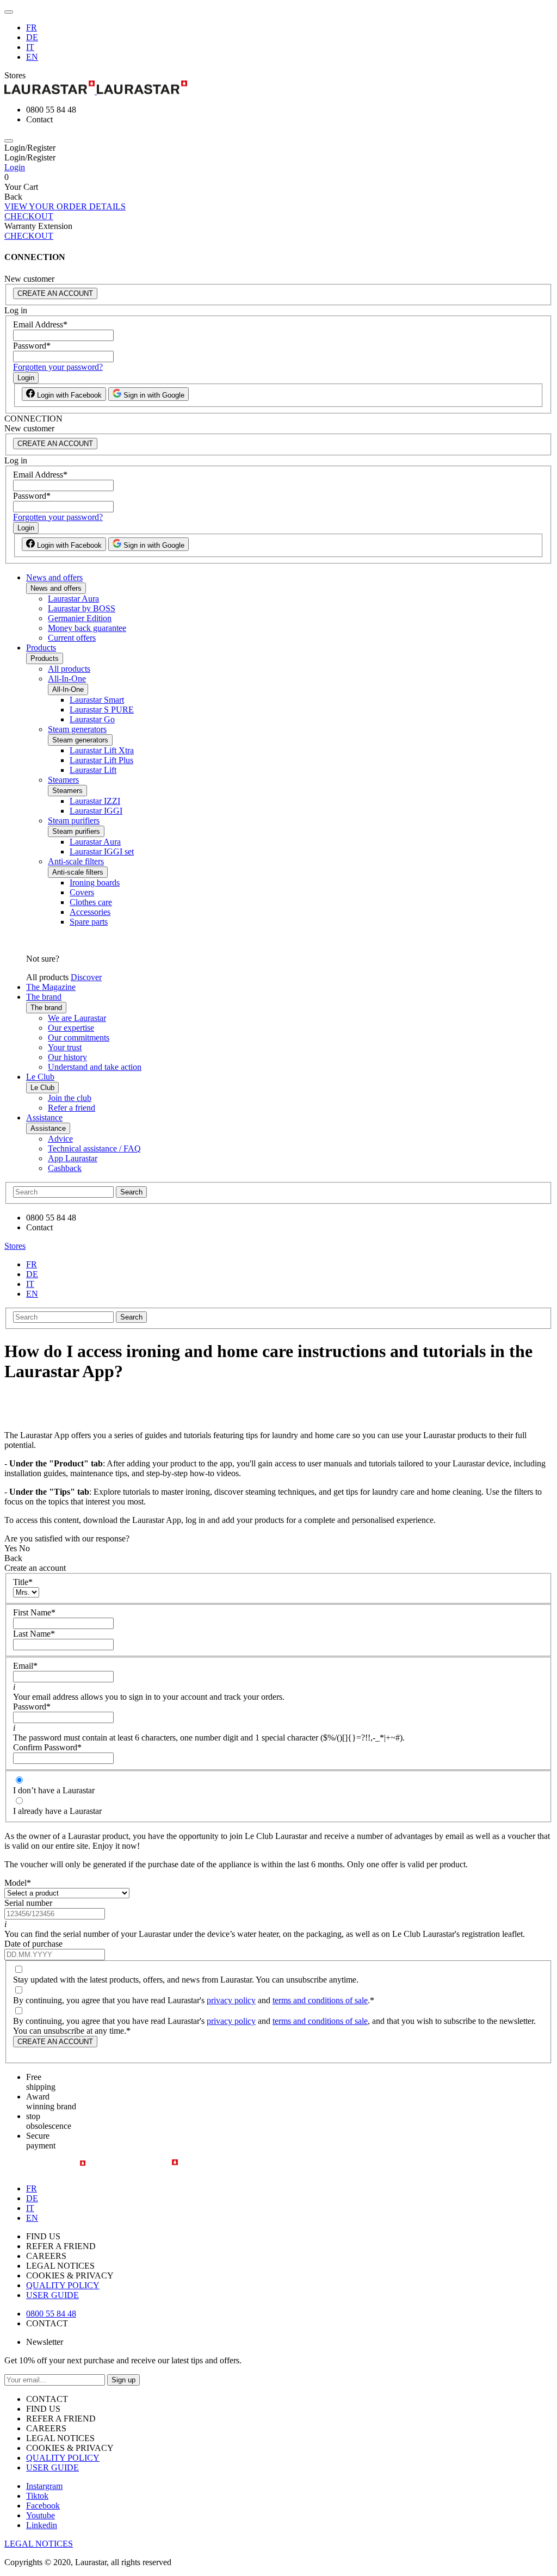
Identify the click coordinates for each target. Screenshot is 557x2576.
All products (69, 669)
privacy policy (231, 2000)
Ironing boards (95, 883)
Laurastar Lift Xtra (102, 750)
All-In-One (67, 679)
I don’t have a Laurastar (54, 1790)
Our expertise (71, 1028)
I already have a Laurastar (57, 1811)
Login (15, 167)
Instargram (44, 2486)
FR (32, 27)
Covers (82, 892)
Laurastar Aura (73, 599)
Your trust (65, 1047)
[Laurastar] (278, 88)
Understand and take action (95, 1067)
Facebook (43, 2506)
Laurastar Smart (97, 700)
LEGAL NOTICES (39, 2544)
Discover (86, 977)
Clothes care (91, 902)
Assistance (44, 1117)
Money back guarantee (87, 628)
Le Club (40, 1077)
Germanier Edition (80, 618)
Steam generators (77, 729)
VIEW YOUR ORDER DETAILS (65, 206)
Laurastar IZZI (95, 801)
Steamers (63, 780)
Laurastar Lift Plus (101, 760)
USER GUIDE (52, 2295)
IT (30, 47)
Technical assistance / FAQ (94, 1148)
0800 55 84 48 (51, 2314)
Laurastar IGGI (96, 811)
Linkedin (42, 2525)
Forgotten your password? (58, 367)
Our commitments (79, 1038)
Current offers (72, 638)
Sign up (123, 2380)
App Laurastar (73, 1158)
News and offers (54, 577)
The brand (44, 997)
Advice (60, 1139)
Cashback (65, 1168)
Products (41, 648)
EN (32, 57)
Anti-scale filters (76, 861)
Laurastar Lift (93, 770)
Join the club (70, 1098)
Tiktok (37, 2496)
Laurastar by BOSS (82, 608)
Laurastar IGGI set (102, 852)
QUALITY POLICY (63, 2285)
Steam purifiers (74, 821)
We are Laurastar (77, 1018)
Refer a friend (72, 1108)
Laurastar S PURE (102, 710)
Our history (67, 1057)
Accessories (90, 912)
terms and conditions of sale (320, 2000)
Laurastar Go (92, 719)
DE (32, 37)
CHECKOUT (29, 216)
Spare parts (89, 922)
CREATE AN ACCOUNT (55, 293)
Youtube (41, 2515)
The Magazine (51, 987)
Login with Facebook (68, 395)
